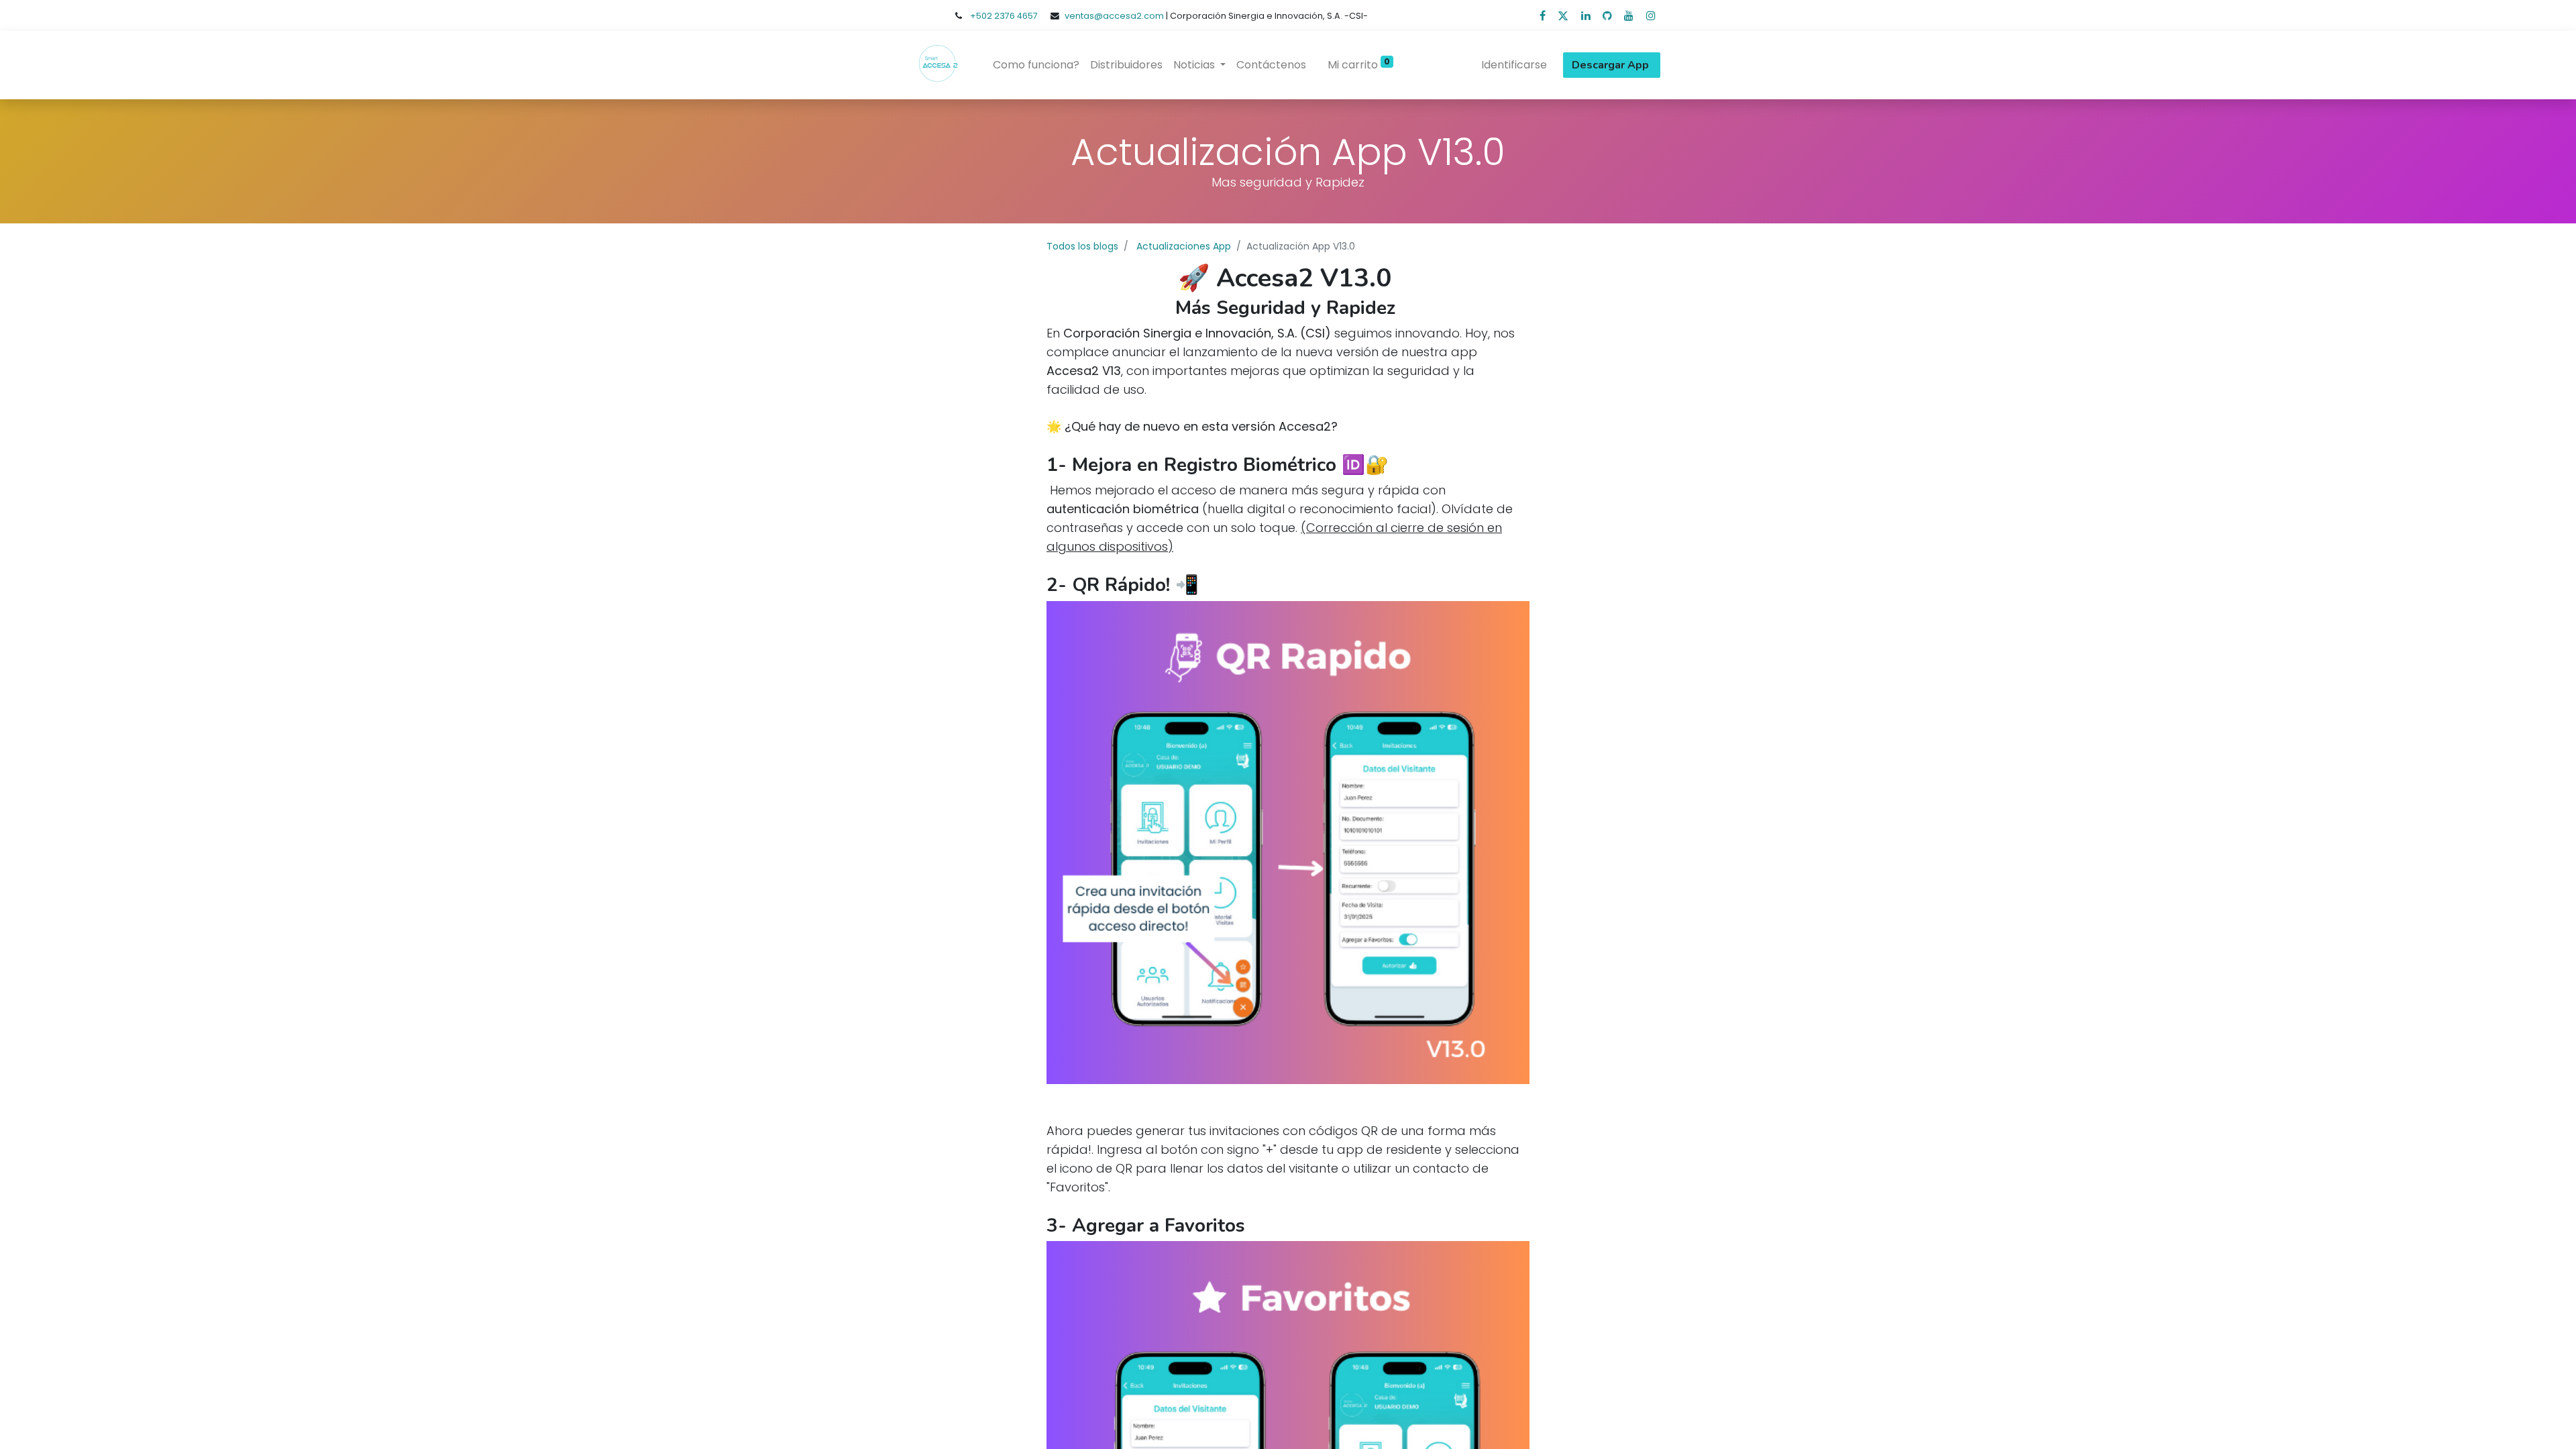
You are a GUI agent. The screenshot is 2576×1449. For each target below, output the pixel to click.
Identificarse (1514, 65)
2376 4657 (1016, 16)
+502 (982, 16)
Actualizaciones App (1184, 246)
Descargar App (1612, 65)
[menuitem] (1036, 65)
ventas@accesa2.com (1114, 16)
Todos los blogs (1082, 246)
